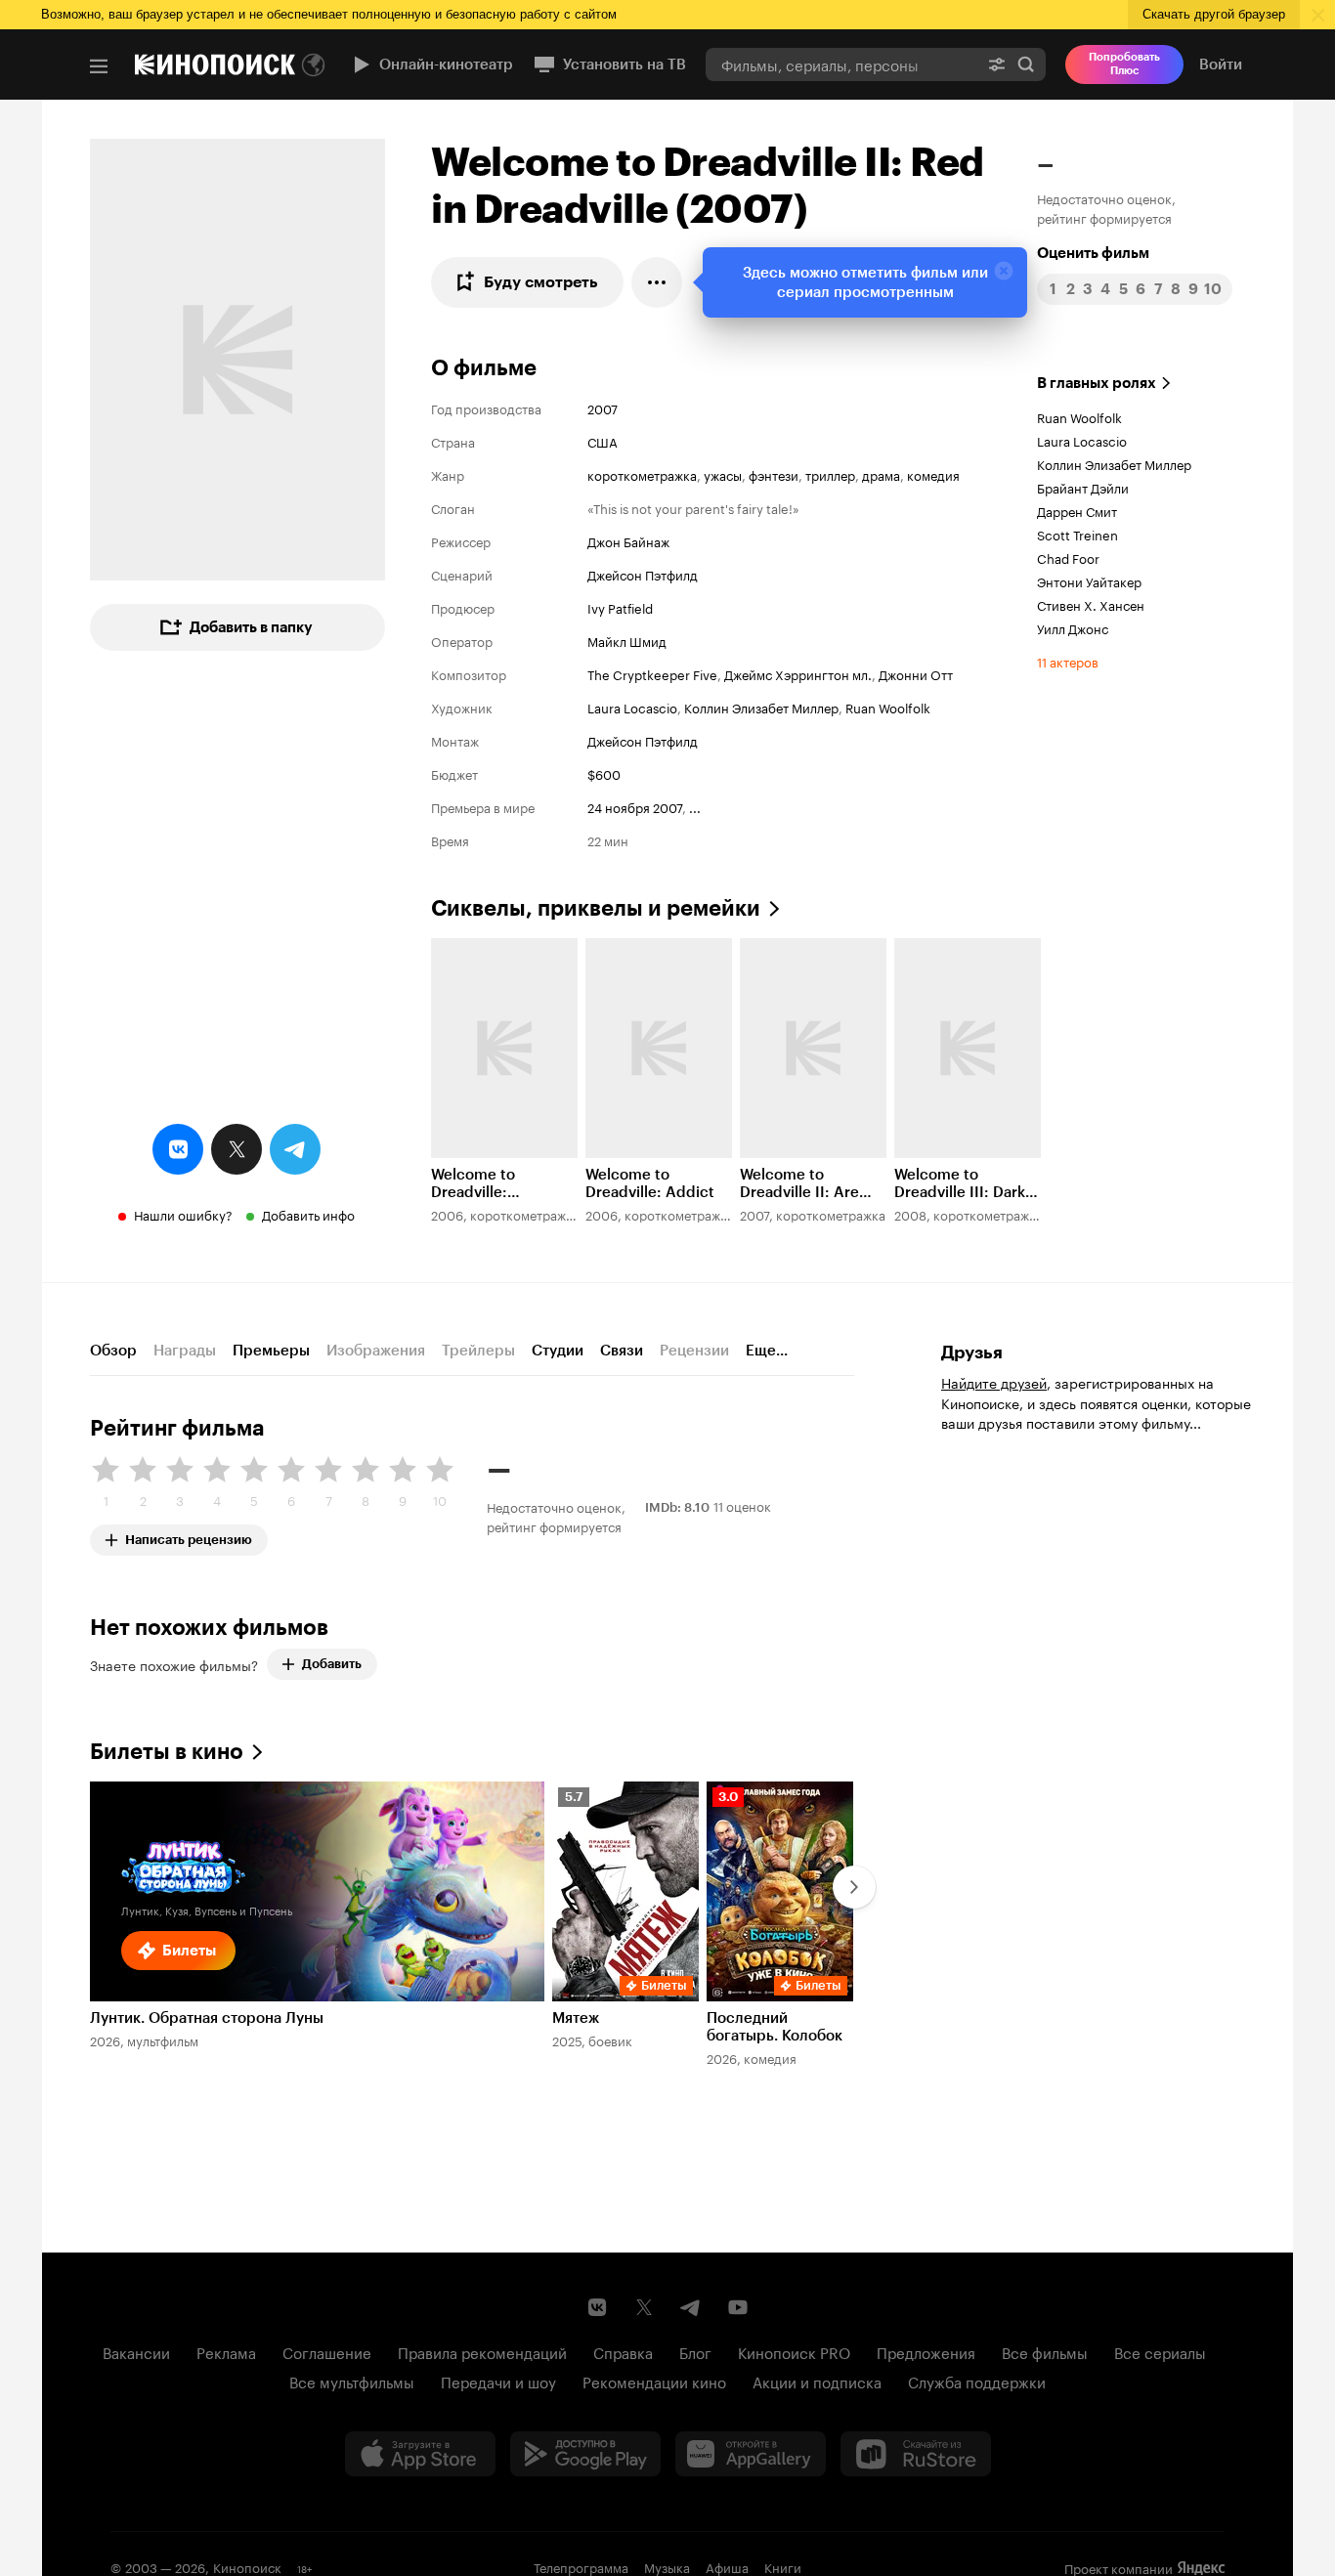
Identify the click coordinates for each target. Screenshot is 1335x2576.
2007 (603, 408)
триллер (830, 474)
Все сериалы (1160, 2351)
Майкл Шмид (627, 640)
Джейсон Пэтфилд (643, 574)
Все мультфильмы (352, 2381)
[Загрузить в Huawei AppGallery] (751, 2454)
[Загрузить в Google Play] (585, 2454)
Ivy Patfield (620, 607)
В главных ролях (1097, 383)
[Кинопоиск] (215, 64)
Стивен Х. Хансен (1091, 604)
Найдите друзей (994, 1382)
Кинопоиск (247, 2566)
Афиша (727, 2566)
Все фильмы (1045, 2351)
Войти (1221, 64)
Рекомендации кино (654, 2381)
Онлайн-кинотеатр (446, 64)
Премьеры (271, 1351)
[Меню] (99, 66)
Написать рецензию (189, 1536)
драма (881, 474)
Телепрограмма (581, 2566)
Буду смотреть (541, 282)
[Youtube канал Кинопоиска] (738, 2307)
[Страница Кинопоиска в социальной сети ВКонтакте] (597, 2307)
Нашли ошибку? (183, 1214)
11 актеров (1068, 661)
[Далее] (854, 1887)
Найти (1026, 64)
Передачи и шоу (498, 2381)
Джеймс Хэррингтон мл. (798, 673)
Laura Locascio (632, 707)
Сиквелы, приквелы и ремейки (596, 908)
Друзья (972, 1352)
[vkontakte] (178, 1149)
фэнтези (774, 474)
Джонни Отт (916, 673)
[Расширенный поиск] (997, 64)
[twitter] (237, 1149)
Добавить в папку (251, 627)
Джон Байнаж (628, 540)
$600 (604, 773)
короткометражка (642, 474)
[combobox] (841, 64)
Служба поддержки (977, 2381)
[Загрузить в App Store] (420, 2454)
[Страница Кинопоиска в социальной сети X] (644, 2307)
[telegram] (295, 1149)
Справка (623, 2351)
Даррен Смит (1077, 510)
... (695, 806)
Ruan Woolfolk (888, 707)
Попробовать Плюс (1124, 64)
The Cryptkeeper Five (652, 673)
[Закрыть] (1004, 271)
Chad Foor (1068, 557)
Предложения (926, 2351)
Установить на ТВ (624, 64)
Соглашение (327, 2351)
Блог (695, 2351)
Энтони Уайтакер (1089, 580)
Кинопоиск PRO (794, 2351)
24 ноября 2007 (635, 806)
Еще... (767, 1351)
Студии (558, 1351)
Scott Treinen (1077, 534)
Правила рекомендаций (482, 2351)
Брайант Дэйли (1083, 487)
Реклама (226, 2351)
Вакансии (136, 2351)
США (603, 441)
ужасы (723, 474)
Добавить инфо (308, 1214)
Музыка (667, 2566)
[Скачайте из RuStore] (916, 2454)
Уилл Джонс (1073, 627)
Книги (783, 2566)
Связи (622, 1351)
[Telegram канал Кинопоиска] (691, 2307)
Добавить (332, 1664)
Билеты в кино (167, 1752)
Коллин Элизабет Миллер (761, 707)
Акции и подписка (817, 2381)
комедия (933, 474)
